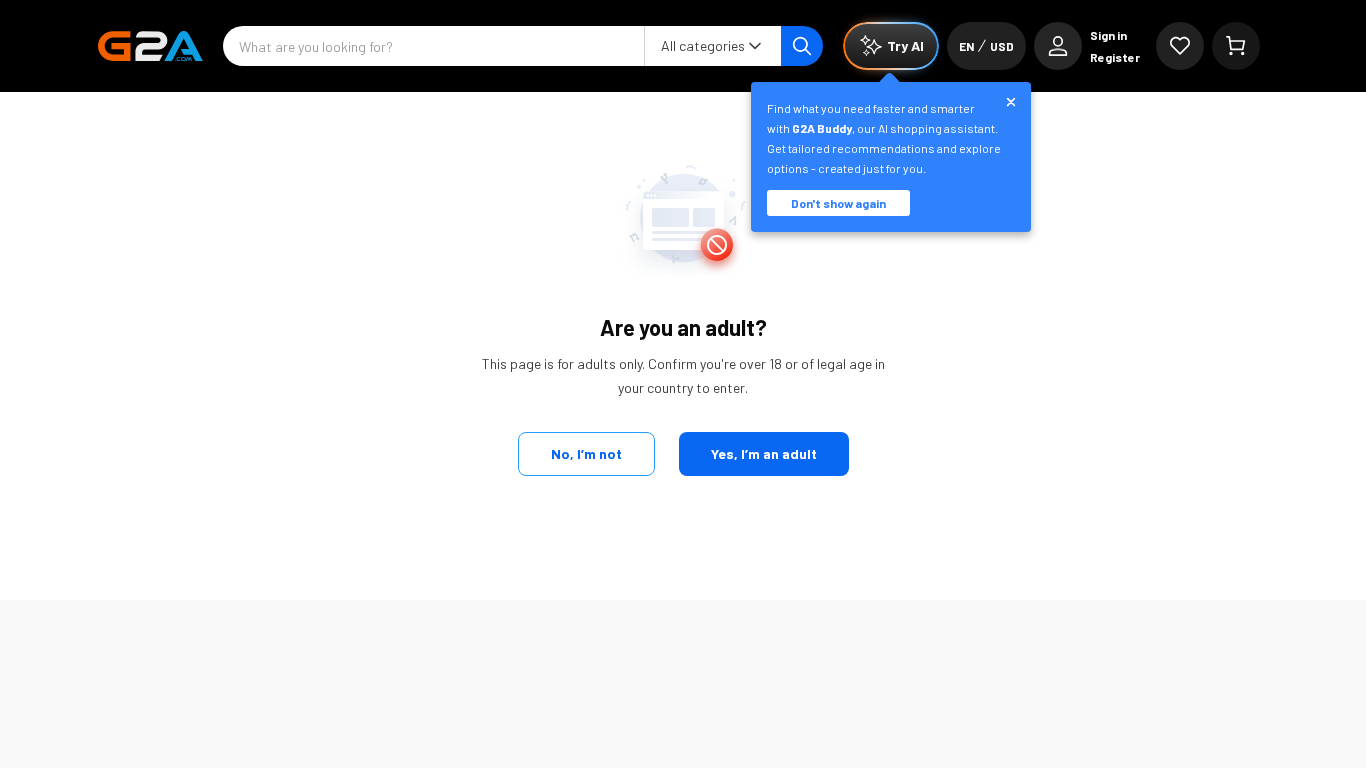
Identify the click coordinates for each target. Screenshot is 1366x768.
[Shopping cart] (1236, 46)
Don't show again (838, 203)
